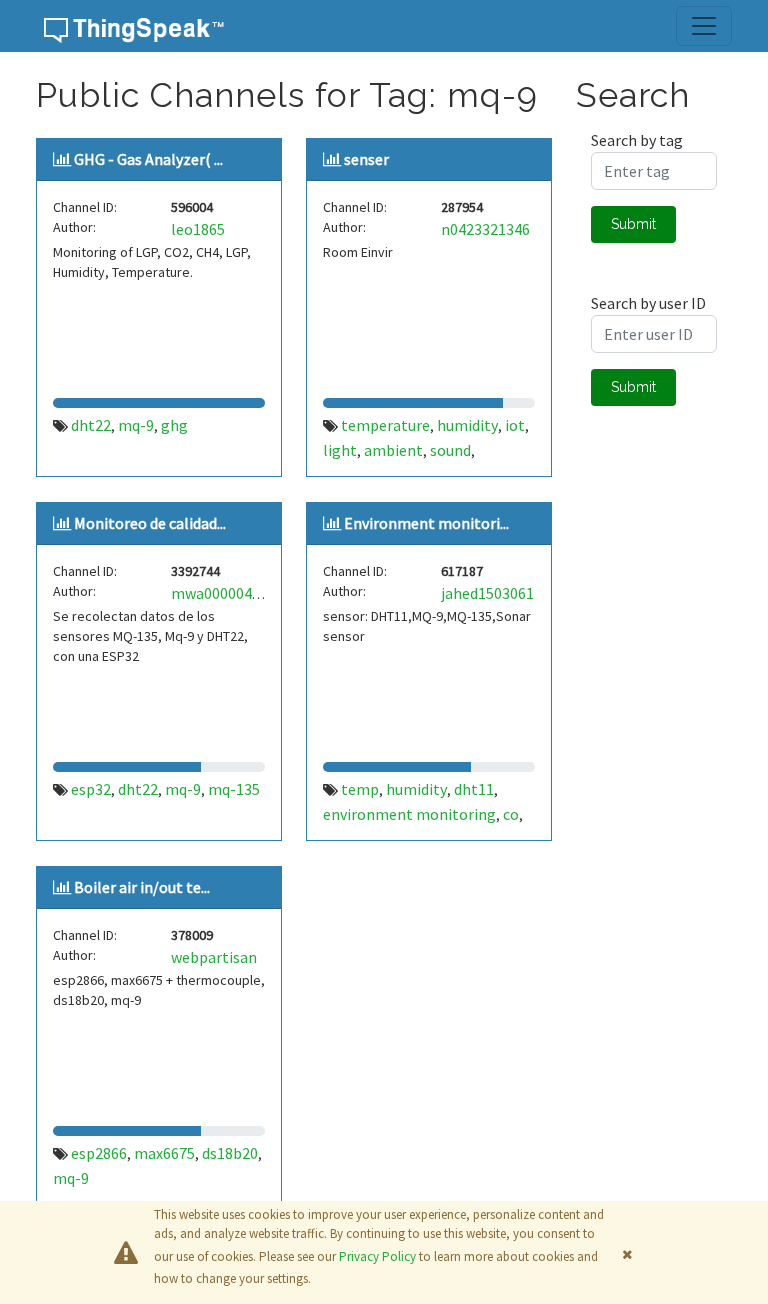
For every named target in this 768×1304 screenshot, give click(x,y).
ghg (174, 425)
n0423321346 (485, 229)
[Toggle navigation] (704, 26)
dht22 (91, 425)
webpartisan (214, 957)
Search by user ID (648, 303)
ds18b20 (230, 1153)
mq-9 (136, 425)
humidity (467, 425)
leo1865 (198, 229)
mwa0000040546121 (239, 593)
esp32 (91, 789)
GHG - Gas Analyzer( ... (148, 159)
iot (515, 425)
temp (360, 789)
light (340, 450)
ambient (393, 450)
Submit (633, 224)
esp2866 (99, 1153)
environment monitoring (409, 814)
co (511, 814)
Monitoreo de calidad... (150, 523)
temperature (385, 425)
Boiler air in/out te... (142, 887)
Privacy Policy (377, 1256)
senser (366, 159)
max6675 (164, 1153)
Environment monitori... (426, 523)
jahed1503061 (487, 593)
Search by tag (637, 140)
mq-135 (234, 789)
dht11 (474, 789)
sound (450, 450)
